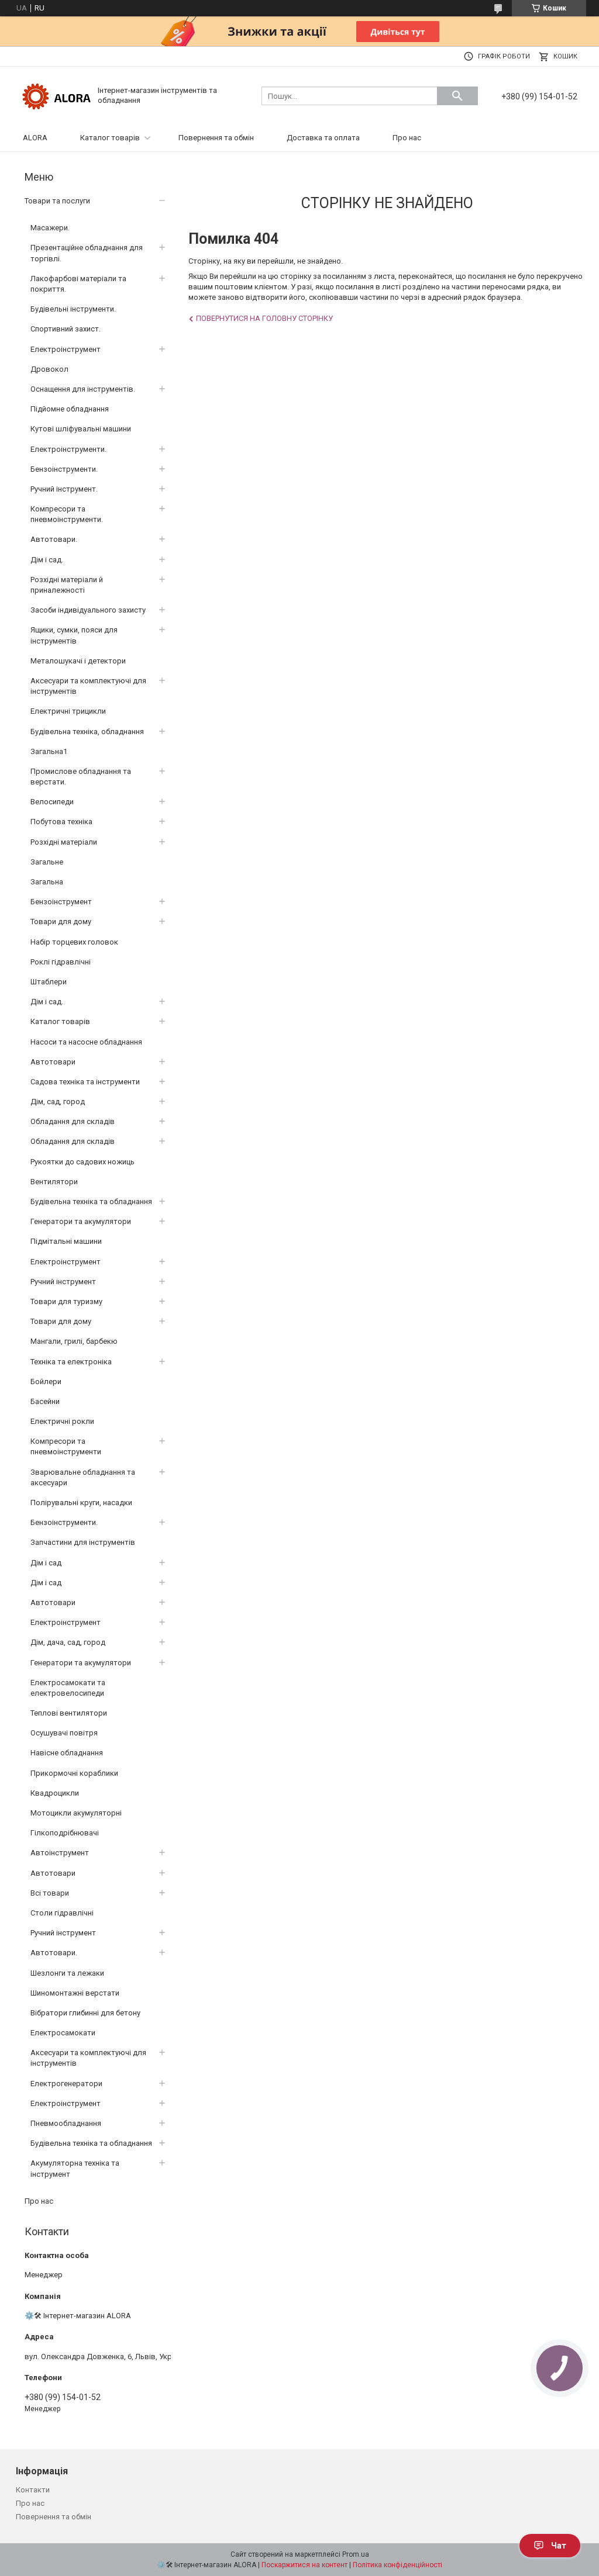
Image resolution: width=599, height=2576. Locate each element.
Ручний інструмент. (64, 489)
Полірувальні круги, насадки (81, 1503)
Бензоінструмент (61, 902)
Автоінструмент (60, 1853)
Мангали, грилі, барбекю (74, 1341)
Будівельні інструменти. (73, 309)
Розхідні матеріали (64, 842)
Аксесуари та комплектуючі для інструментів (88, 686)
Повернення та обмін (216, 138)
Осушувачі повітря (64, 1733)
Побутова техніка (61, 822)
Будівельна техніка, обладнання (87, 732)
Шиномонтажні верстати (75, 1993)
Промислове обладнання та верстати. (81, 777)
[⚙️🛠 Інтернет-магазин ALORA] (57, 95)
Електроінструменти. (68, 449)
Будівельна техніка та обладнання (91, 1201)
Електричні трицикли (68, 711)
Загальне (47, 862)
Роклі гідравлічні (61, 962)
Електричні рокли (62, 1421)
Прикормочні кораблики (74, 1773)
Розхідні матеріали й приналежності (67, 585)
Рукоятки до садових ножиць (82, 1162)
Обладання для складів (73, 1121)
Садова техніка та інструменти (85, 1082)
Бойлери (46, 1382)
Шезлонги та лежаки (67, 1973)
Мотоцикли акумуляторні (76, 1813)
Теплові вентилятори (69, 1713)
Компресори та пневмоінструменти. (67, 514)
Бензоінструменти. (64, 469)
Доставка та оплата (323, 138)
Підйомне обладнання (70, 409)
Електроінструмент (66, 349)
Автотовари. (54, 539)
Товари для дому (61, 922)
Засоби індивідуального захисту (88, 610)
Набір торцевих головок (74, 942)
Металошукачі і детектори (78, 661)
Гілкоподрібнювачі (65, 1833)
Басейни (45, 1401)
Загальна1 (49, 751)
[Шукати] (457, 96)
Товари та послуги (57, 201)
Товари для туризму (66, 1301)
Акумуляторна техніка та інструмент (75, 2168)
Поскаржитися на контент (304, 2565)
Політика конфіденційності (397, 2565)
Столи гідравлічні (62, 1913)
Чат (559, 2546)
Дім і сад (46, 1563)
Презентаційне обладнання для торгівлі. (87, 253)
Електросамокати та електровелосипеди (68, 1688)
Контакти (33, 2490)
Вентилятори (54, 1182)
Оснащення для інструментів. (83, 389)
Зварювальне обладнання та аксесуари (83, 1477)
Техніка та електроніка (71, 1362)
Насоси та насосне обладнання (86, 1042)
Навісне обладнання (67, 1753)
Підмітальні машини (66, 1241)
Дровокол (49, 369)
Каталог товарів (110, 138)
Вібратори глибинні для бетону (85, 2013)
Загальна (47, 882)
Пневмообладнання (66, 2123)
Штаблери (49, 982)
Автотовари (53, 1062)
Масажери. (50, 228)
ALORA (35, 138)
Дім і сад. (47, 560)
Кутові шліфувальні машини (81, 429)
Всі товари (50, 1893)
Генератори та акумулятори (81, 1221)
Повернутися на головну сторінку (264, 318)
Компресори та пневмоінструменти (66, 1446)
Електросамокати (63, 2033)
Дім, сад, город (58, 1102)
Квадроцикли (55, 1793)
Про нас (407, 138)
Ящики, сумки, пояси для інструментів (74, 635)
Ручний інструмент (63, 1282)
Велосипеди (52, 802)
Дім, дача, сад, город (68, 1642)
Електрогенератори (66, 2084)
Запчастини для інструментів (83, 1542)
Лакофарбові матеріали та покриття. (78, 284)
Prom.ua (356, 2554)
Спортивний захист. (66, 329)
